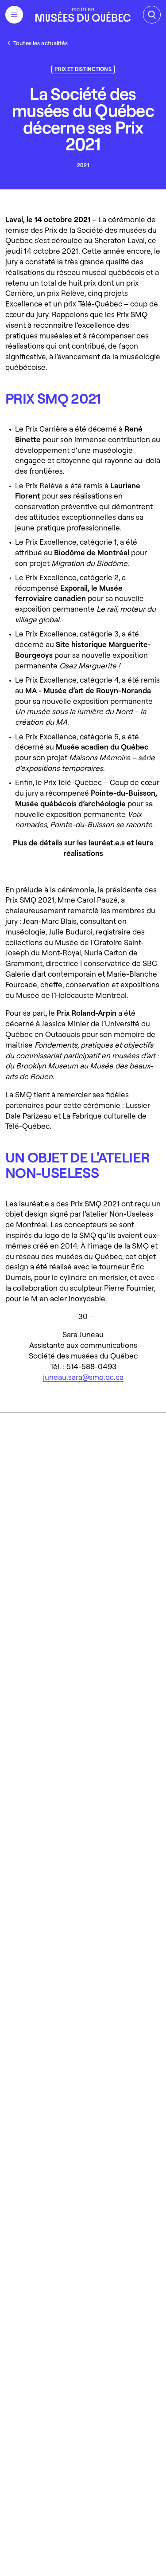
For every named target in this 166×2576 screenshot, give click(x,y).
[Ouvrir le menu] (14, 15)
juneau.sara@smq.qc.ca (83, 1376)
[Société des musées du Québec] (83, 15)
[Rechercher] (152, 15)
